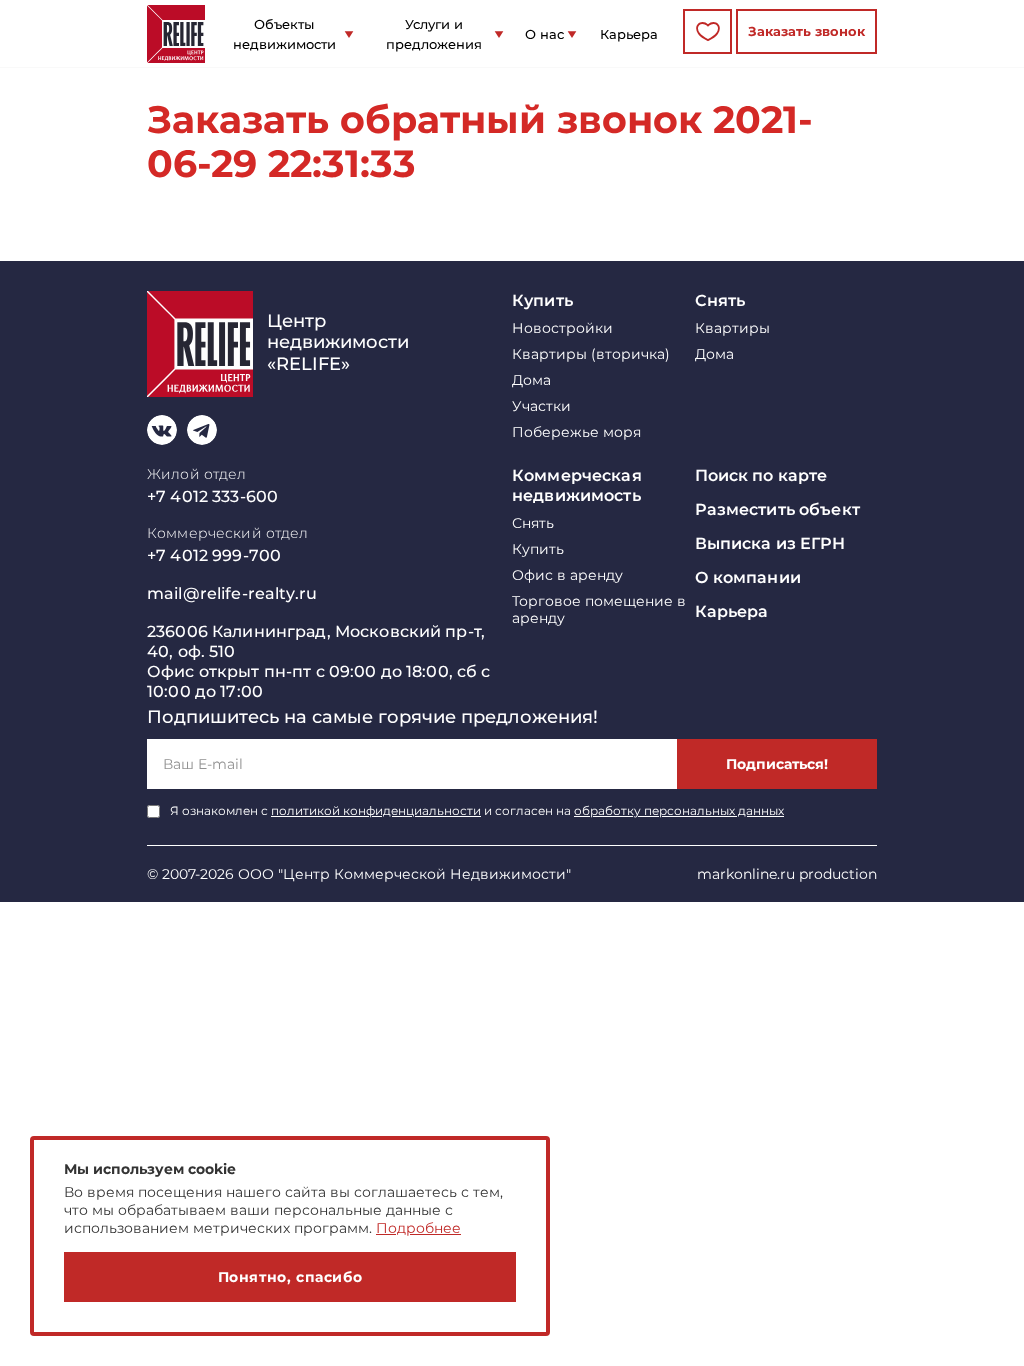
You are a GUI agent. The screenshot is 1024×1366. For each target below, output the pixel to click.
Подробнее (418, 1228)
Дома (531, 380)
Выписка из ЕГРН (770, 543)
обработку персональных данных (679, 810)
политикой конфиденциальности (376, 810)
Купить (542, 300)
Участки (541, 406)
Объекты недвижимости (284, 34)
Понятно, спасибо (290, 1277)
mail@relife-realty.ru (232, 593)
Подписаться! (777, 764)
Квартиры (732, 328)
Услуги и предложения (434, 34)
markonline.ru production (787, 874)
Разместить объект (777, 509)
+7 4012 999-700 (214, 555)
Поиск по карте (761, 475)
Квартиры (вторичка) (591, 354)
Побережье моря (576, 432)
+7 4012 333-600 (212, 496)
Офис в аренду (567, 575)
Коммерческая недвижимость (577, 485)
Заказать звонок (806, 31)
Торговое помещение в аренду (599, 610)
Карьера (629, 34)
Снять (720, 300)
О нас (544, 34)
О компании (748, 577)
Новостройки (562, 328)
